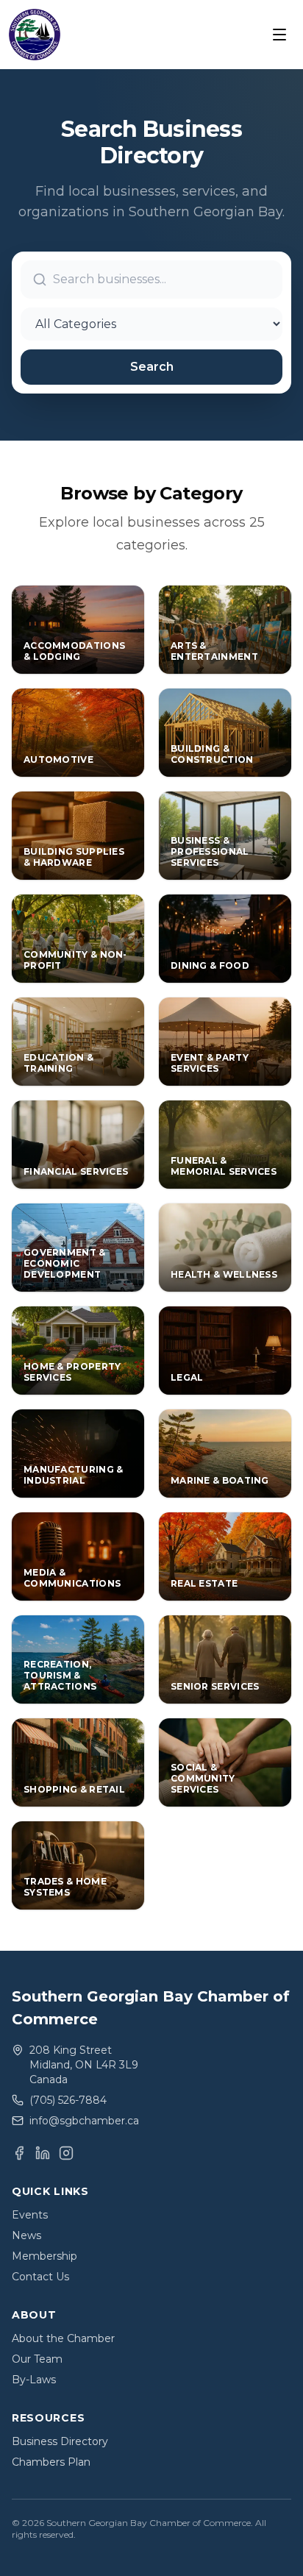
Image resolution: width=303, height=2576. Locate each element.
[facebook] (19, 2153)
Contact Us (40, 2277)
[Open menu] (279, 35)
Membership (44, 2256)
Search (152, 367)
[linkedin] (43, 2153)
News (26, 2235)
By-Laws (34, 2380)
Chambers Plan (51, 2462)
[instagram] (66, 2153)
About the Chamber (63, 2338)
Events (30, 2215)
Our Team (37, 2359)
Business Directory (60, 2441)
